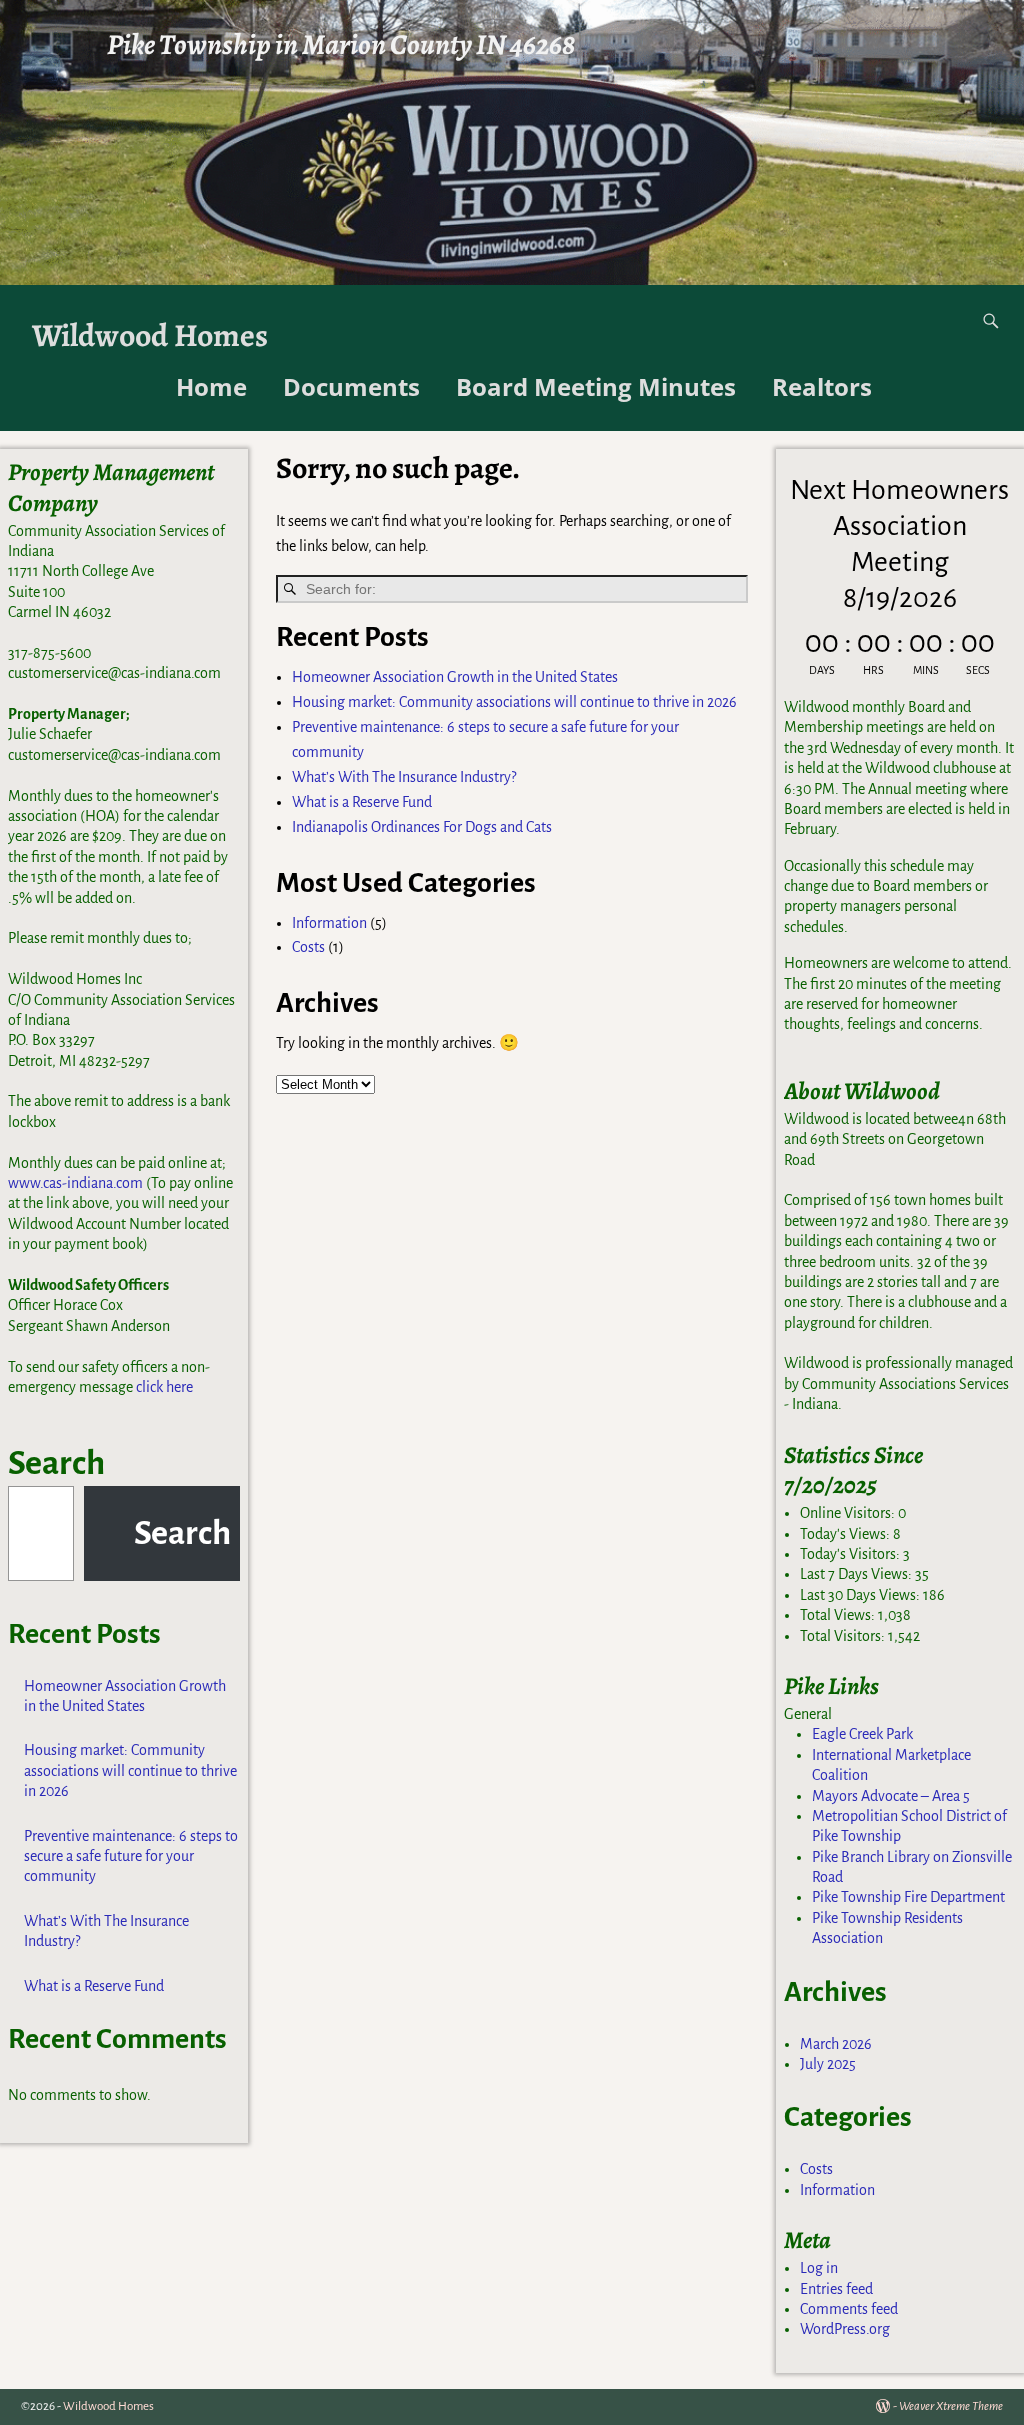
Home (211, 386)
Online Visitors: (849, 1513)
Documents (351, 386)
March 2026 (836, 2044)
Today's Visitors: (851, 1554)
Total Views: (839, 1615)
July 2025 (828, 2064)
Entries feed (836, 2289)
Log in (819, 2268)
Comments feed (849, 2309)
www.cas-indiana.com (75, 1183)
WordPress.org (845, 2329)
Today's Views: (846, 1534)
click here (164, 1387)
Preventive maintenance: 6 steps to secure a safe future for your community (131, 1856)
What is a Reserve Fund (362, 802)
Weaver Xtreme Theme (951, 2406)
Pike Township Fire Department (908, 1897)
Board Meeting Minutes (596, 386)
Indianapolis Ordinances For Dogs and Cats (422, 827)
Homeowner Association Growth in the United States (455, 677)
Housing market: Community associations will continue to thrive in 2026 (514, 702)
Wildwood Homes (150, 335)
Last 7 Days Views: (857, 1574)
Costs (308, 947)
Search (56, 1463)
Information (329, 923)
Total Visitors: (844, 1636)
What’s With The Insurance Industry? (404, 777)
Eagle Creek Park (862, 1734)
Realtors (822, 386)
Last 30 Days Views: (861, 1595)
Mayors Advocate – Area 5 (891, 1796)
